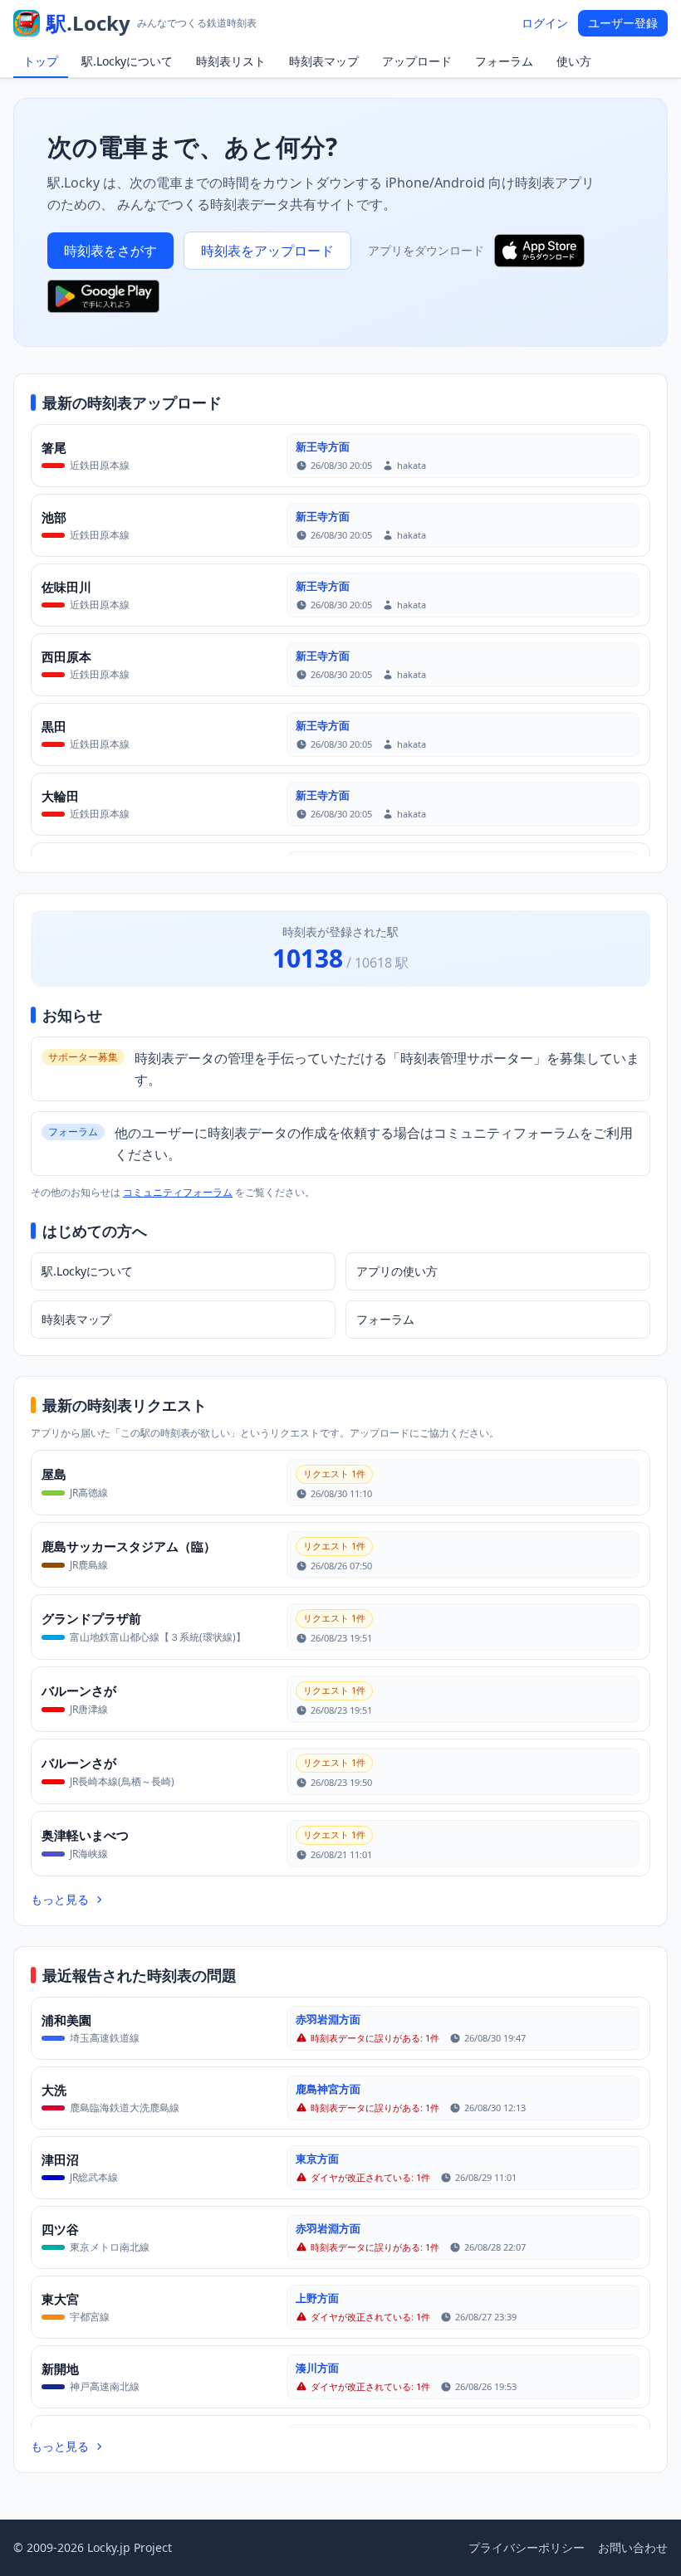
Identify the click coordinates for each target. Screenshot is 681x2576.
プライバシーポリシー (527, 2547)
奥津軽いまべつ (85, 1835)
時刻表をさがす (110, 251)
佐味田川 (66, 587)
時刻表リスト (231, 61)
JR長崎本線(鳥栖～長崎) (122, 1781)
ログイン (545, 23)
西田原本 (66, 656)
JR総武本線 (94, 2177)
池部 (54, 517)
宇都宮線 (90, 2317)
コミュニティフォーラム (178, 1192)
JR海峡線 (89, 1854)
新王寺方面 (323, 446)
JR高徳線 (89, 1493)
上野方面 (317, 2298)
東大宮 (60, 2299)
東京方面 (317, 2159)
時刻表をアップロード (267, 251)
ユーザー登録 (623, 23)
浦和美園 (66, 2020)
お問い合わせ (633, 2547)
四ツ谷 (60, 2229)
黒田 (54, 726)
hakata (412, 465)
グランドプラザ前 (91, 1618)
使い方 (574, 61)
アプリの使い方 (397, 1271)
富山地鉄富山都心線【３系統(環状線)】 (158, 1637)
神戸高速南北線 (105, 2386)
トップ (41, 61)
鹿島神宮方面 (328, 2089)
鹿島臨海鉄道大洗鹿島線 (125, 2108)
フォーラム (504, 61)
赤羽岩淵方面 (328, 2019)
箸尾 (54, 447)
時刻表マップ (324, 61)
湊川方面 (317, 2368)
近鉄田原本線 (100, 465)
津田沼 (60, 2159)
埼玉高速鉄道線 (105, 2038)
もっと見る (60, 1899)
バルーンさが (79, 1690)
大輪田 (60, 796)
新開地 (60, 2369)
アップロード (417, 61)
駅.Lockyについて (127, 61)
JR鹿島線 (89, 1565)
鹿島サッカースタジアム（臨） (129, 1546)
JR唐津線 (89, 1709)
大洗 (54, 2090)
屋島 (54, 1474)
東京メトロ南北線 (110, 2247)
